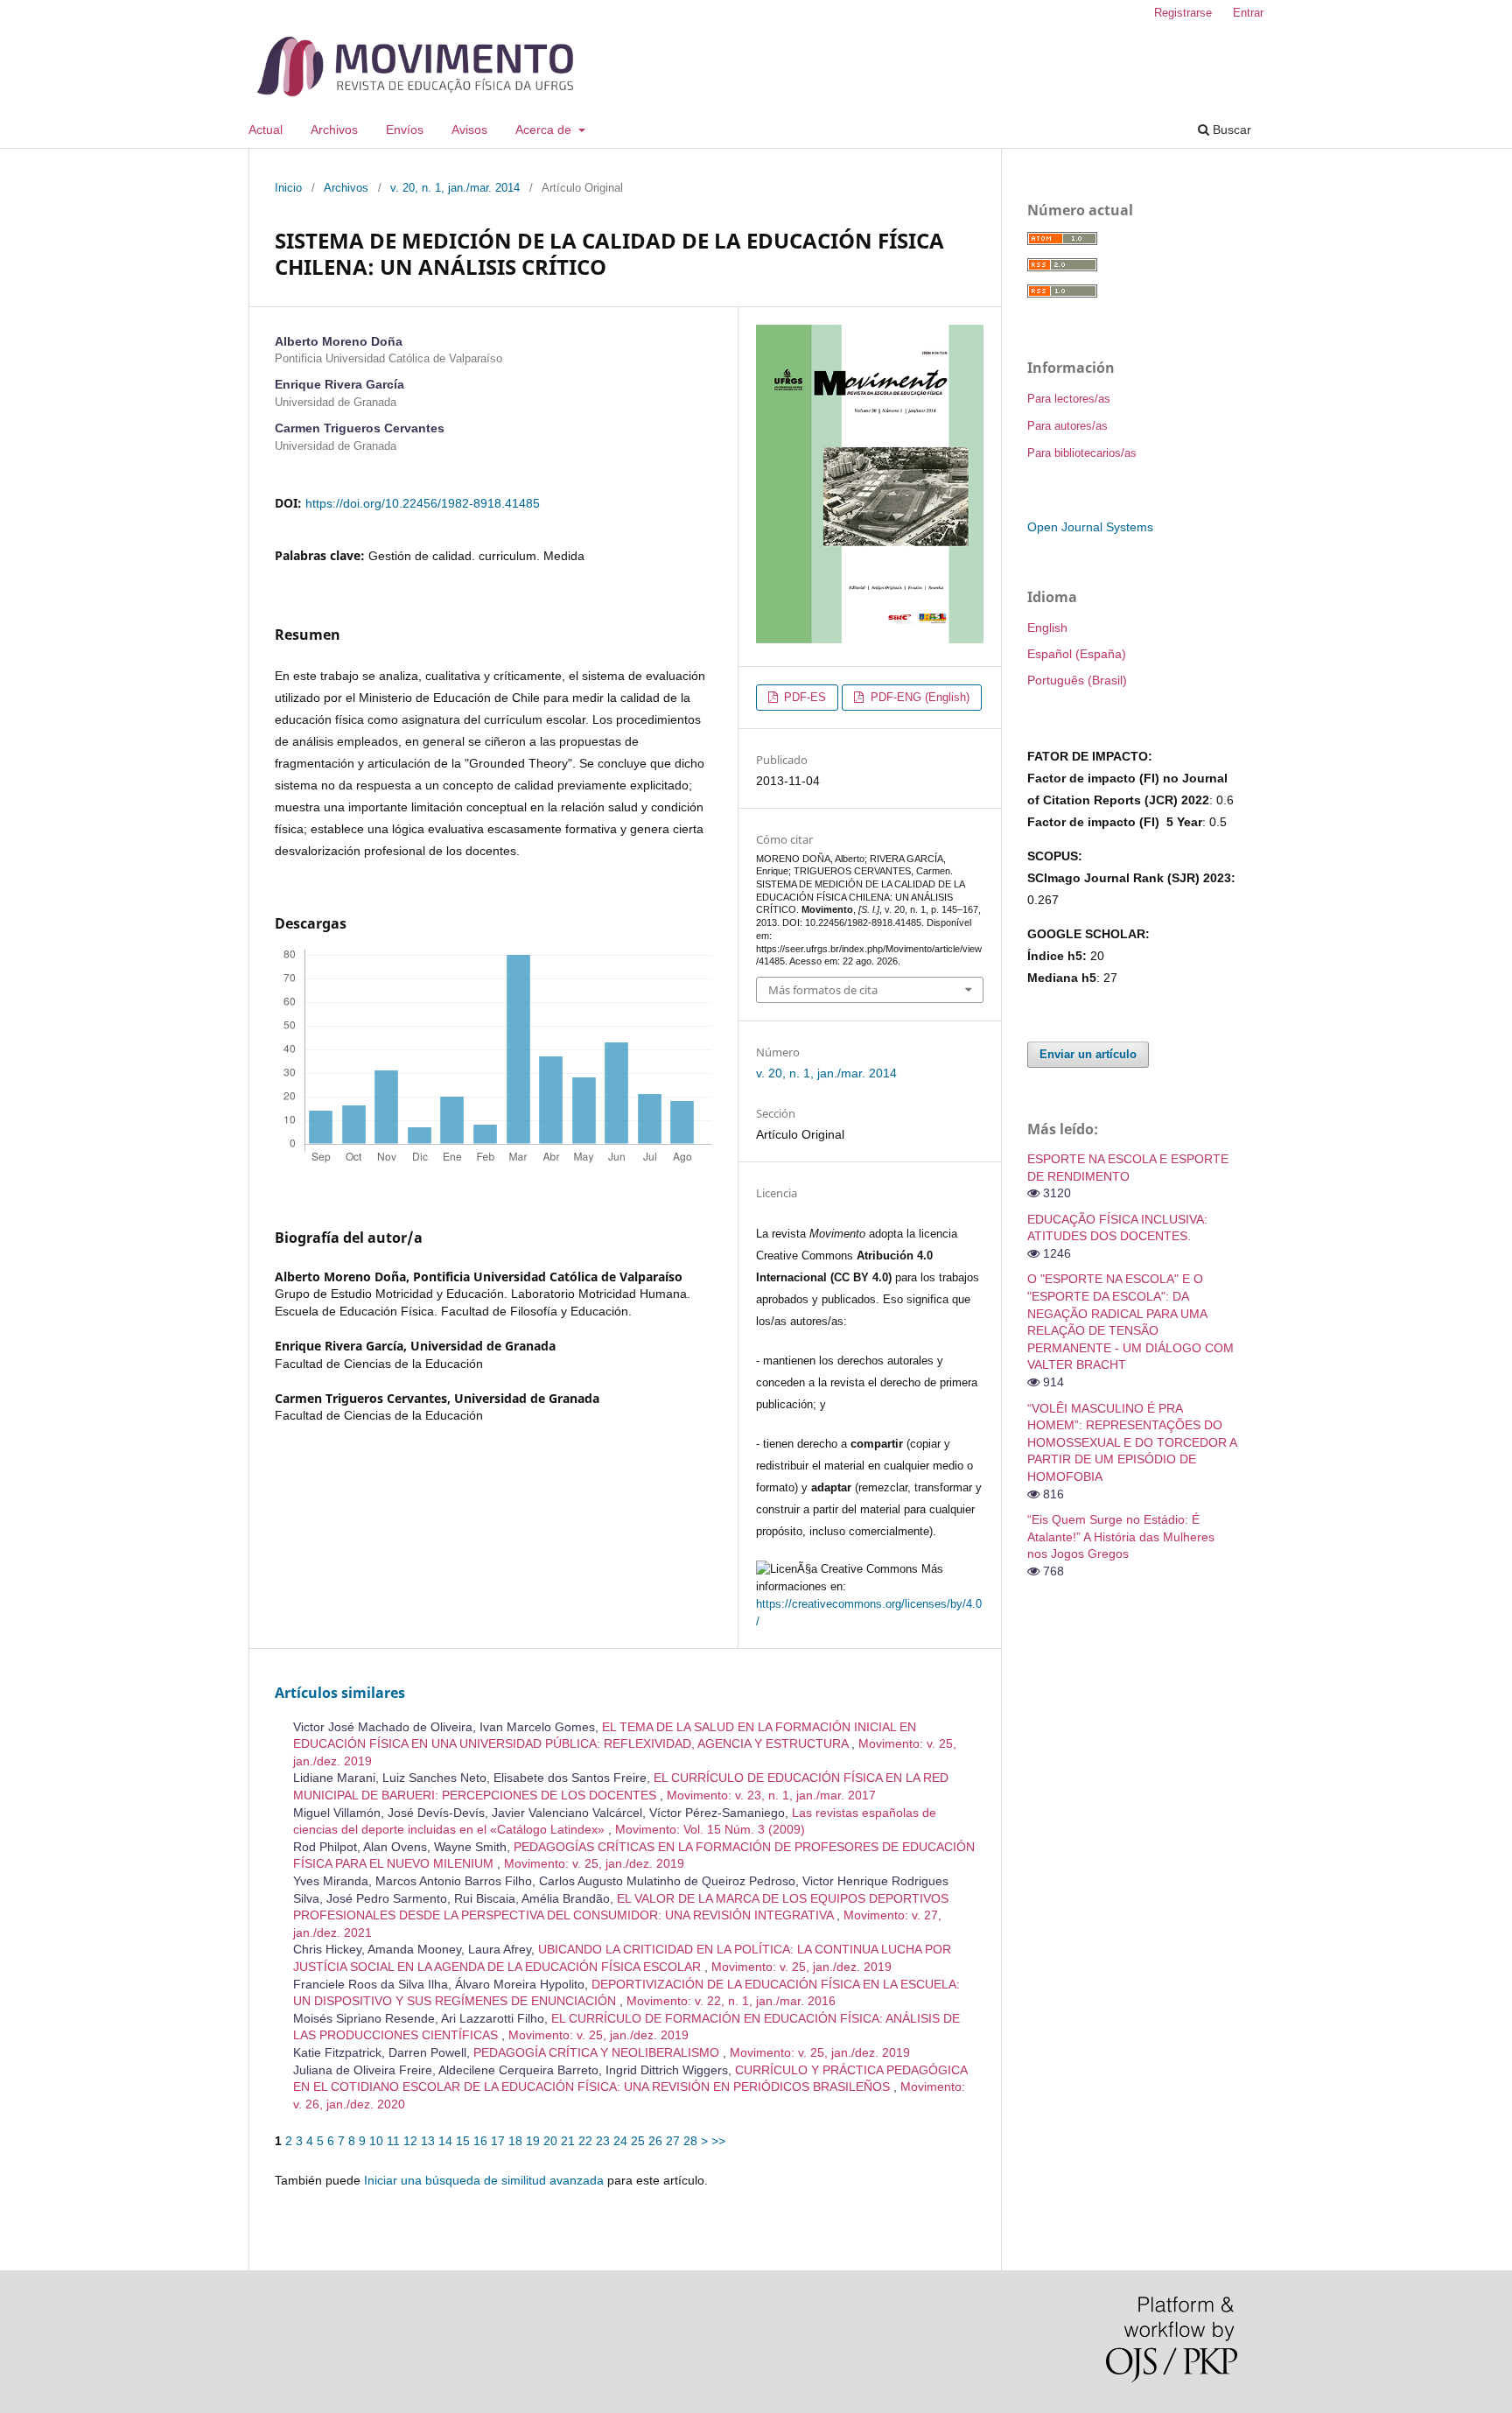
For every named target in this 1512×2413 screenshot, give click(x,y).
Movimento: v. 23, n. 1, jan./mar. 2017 (771, 1795)
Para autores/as (1067, 426)
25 (638, 2141)
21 (568, 2141)
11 (393, 2141)
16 (480, 2141)
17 (498, 2141)
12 (410, 2141)
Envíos (405, 130)
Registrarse (1183, 13)
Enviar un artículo (1088, 1054)
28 (690, 2141)
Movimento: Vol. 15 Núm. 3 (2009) (710, 1829)
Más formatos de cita (823, 990)
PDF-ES (803, 697)
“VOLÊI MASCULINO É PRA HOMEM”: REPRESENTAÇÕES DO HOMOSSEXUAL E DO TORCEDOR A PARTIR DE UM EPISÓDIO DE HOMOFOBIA (1132, 1442)
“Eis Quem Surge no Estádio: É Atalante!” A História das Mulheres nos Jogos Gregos (1121, 1536)
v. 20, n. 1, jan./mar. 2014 (455, 188)
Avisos (469, 130)
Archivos (334, 130)
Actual (266, 130)
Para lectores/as (1069, 399)
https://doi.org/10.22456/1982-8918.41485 (423, 503)
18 (515, 2141)
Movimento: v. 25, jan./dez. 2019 (594, 1863)
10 (376, 2141)
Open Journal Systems (1090, 527)
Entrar (1248, 13)
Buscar (1230, 130)
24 (620, 2141)
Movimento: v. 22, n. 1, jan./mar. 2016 (731, 2001)
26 (655, 2141)
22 (585, 2141)
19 (533, 2141)
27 (673, 2141)
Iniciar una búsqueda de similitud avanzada (484, 2180)
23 (603, 2141)
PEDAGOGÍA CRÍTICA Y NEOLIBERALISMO (598, 2052)
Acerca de (545, 130)
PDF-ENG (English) (918, 697)
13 (428, 2141)
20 (550, 2141)
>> (718, 2141)
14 (445, 2141)
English (1047, 628)
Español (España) (1077, 654)
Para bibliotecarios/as (1082, 453)
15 (463, 2141)
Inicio (288, 188)
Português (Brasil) (1077, 680)
